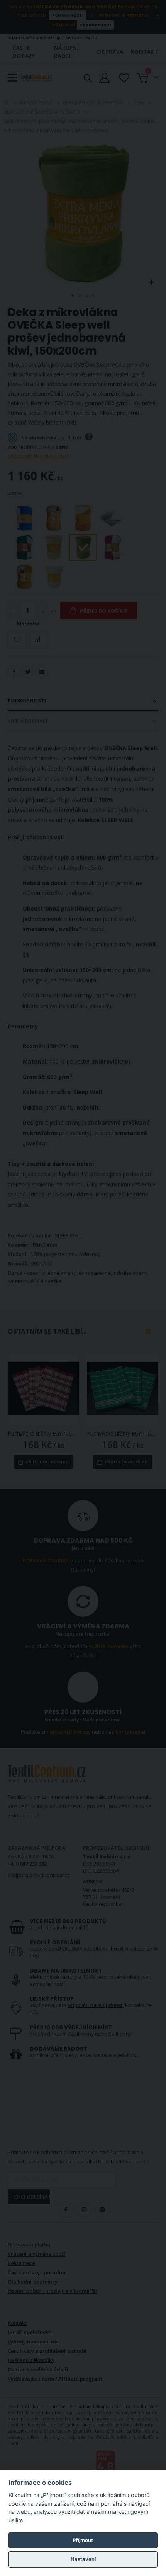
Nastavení (83, 2559)
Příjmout (83, 2540)
